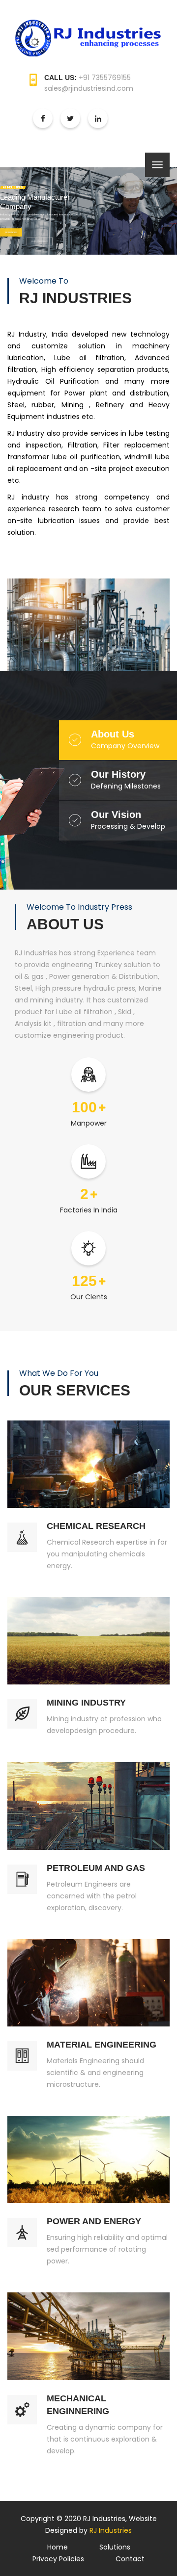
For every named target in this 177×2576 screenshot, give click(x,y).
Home (58, 2547)
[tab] (134, 740)
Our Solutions (40, 231)
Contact (130, 2559)
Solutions (115, 2547)
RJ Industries (111, 2530)
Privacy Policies (58, 2559)
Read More (11, 231)
